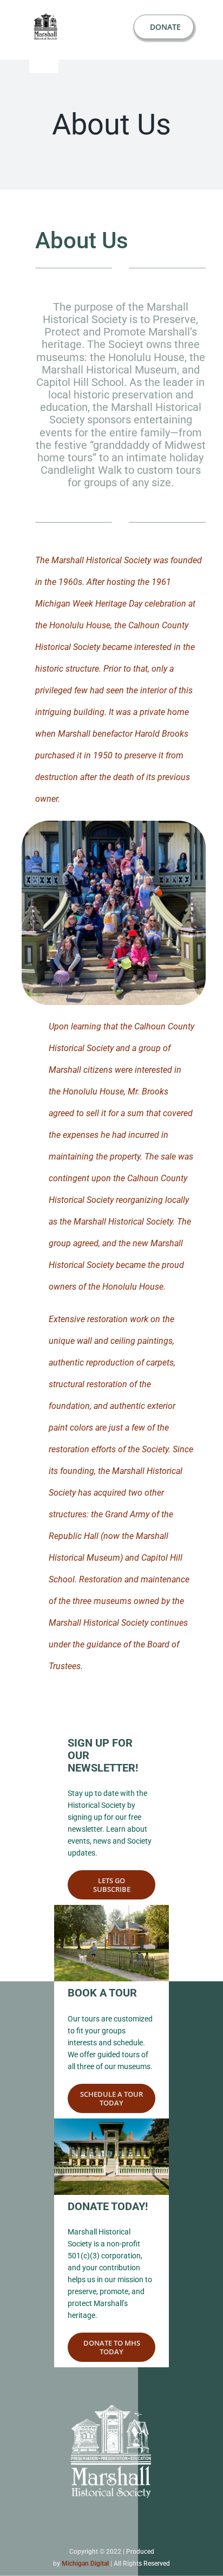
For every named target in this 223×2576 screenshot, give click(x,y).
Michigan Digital (85, 2564)
